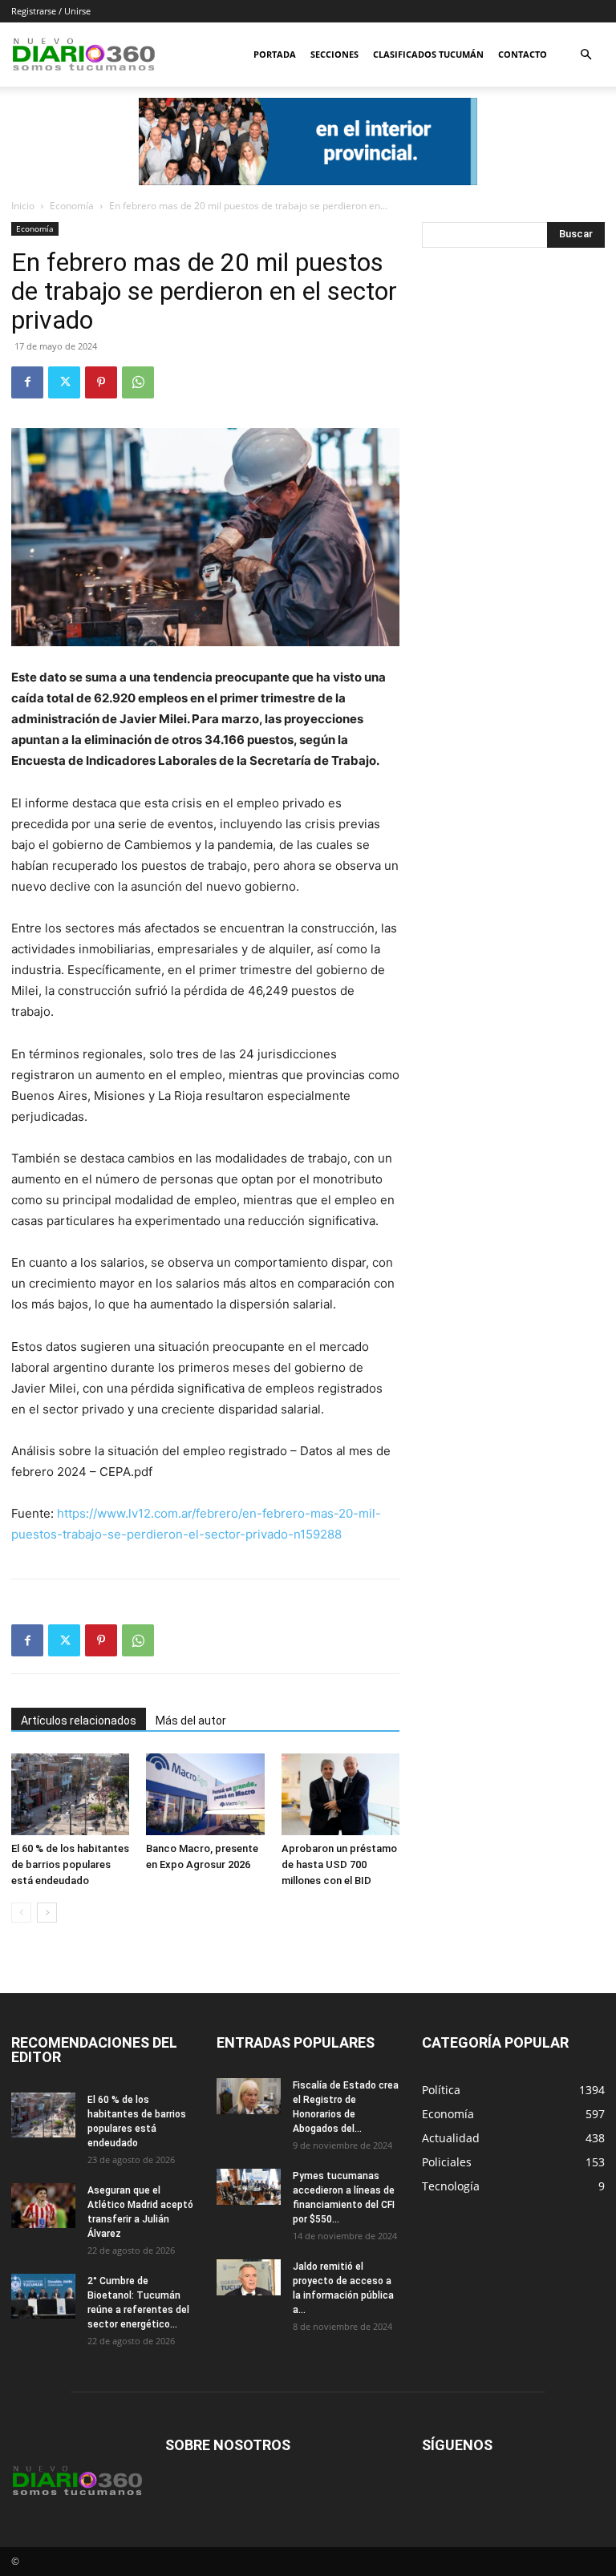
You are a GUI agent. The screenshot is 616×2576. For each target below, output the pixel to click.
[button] (586, 55)
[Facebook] (27, 382)
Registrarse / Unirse (51, 11)
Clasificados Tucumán (428, 54)
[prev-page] (21, 1913)
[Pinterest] (101, 382)
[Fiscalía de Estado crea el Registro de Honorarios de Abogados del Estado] (249, 2096)
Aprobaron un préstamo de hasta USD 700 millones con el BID (339, 1864)
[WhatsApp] (138, 382)
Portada (275, 54)
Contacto (523, 54)
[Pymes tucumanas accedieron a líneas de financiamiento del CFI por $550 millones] (249, 2187)
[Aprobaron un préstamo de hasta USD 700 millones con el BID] (340, 1794)
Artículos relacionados (79, 1721)
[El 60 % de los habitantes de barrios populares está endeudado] (70, 1794)
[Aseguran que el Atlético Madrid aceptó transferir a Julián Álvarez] (43, 2206)
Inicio (23, 206)
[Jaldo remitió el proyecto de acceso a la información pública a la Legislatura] (249, 2277)
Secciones (334, 54)
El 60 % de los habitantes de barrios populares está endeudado (70, 1864)
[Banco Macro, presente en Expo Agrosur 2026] (205, 1794)
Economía (72, 206)
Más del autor (191, 1721)
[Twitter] (64, 382)
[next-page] (47, 1913)
